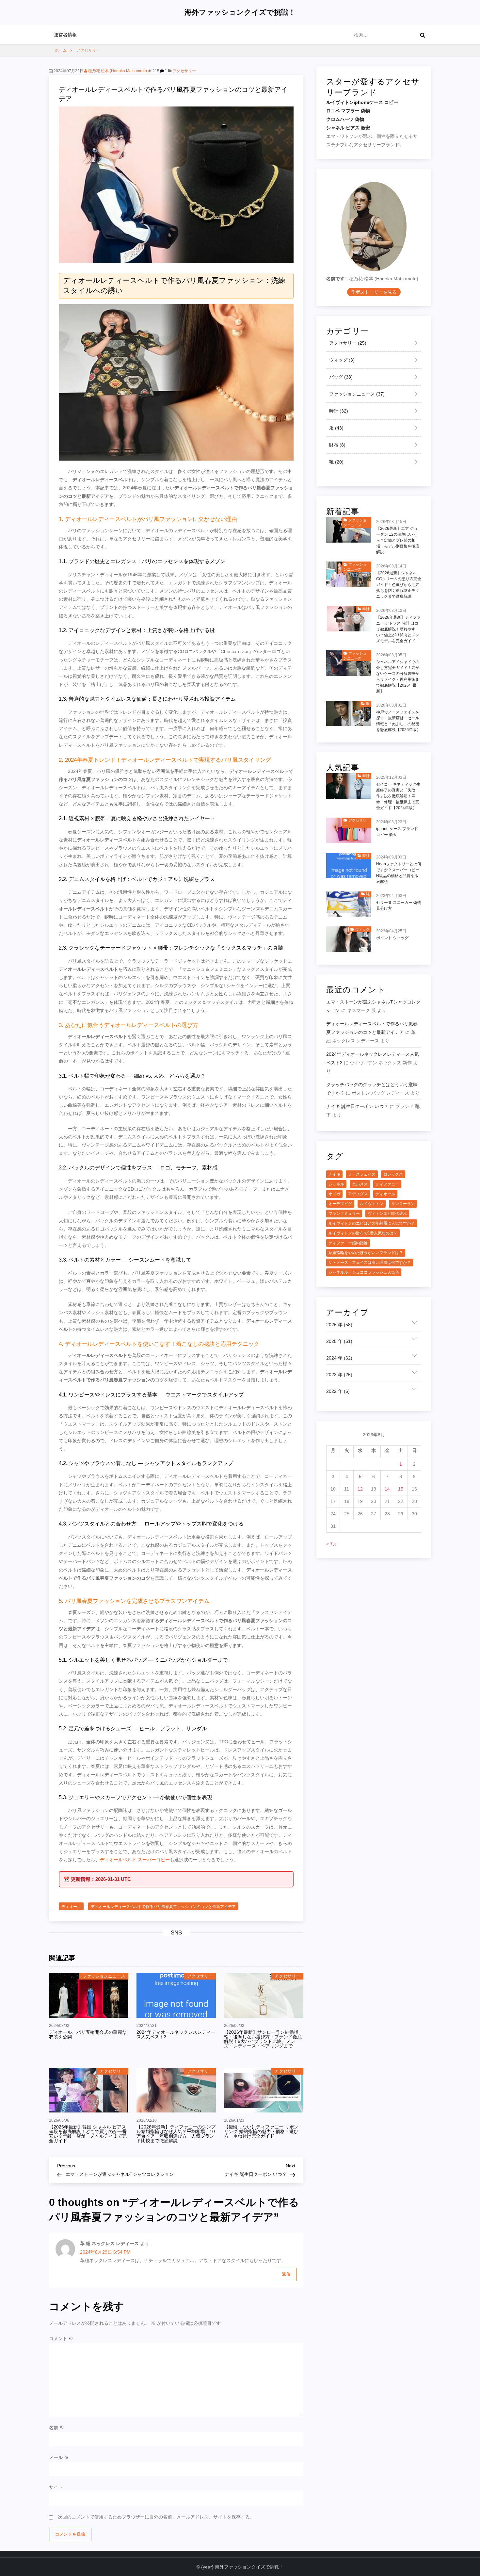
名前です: (336, 279)
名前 (56, 2428)
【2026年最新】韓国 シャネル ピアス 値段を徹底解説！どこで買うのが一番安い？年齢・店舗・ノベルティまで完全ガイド (88, 2134)
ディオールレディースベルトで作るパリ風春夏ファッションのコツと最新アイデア (163, 1907)
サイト (56, 2487)
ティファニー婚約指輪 (348, 1243)
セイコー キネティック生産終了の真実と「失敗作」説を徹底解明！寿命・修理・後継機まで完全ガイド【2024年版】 (398, 796)
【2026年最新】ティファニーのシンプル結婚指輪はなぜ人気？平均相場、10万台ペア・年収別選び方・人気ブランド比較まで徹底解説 (176, 2134)
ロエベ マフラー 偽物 (348, 111)
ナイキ (334, 1175)
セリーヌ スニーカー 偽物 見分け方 (399, 906)
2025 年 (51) (339, 1342)
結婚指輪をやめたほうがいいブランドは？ (366, 1253)
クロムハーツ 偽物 (345, 120)
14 (387, 1489)
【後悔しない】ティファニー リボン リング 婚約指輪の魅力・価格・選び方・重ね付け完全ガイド (261, 2131)
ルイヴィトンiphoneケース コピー (362, 103)
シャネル (336, 1184)
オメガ (334, 1194)
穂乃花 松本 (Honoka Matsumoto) (117, 71)
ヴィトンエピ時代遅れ (387, 1214)
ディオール (71, 1907)
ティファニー (387, 1184)
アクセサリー (184, 71)
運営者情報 (65, 35)
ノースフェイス (362, 1175)
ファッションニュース (104, 1976)
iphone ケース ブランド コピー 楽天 (397, 832)
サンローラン (403, 1204)
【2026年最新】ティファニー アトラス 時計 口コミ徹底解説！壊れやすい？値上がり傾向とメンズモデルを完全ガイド (398, 629)
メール (59, 2457)
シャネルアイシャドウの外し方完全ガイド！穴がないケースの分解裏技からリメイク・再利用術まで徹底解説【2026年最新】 (398, 677)
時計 (338, 411)
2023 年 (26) (339, 1375)
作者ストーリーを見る (374, 292)
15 (401, 1489)
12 (360, 1489)
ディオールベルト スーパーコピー (135, 1860)
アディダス (358, 1194)
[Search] (423, 35)
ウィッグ (341, 360)
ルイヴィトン (372, 1204)
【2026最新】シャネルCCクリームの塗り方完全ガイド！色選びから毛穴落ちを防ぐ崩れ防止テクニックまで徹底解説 (399, 585)
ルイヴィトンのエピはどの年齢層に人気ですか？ (372, 1224)
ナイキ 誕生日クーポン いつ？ (357, 1106)
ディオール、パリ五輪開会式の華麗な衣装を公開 (88, 2034)
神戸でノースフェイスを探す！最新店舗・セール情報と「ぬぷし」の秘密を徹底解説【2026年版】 (398, 721)
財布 (337, 445)
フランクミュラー (344, 1214)
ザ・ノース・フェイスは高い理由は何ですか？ (370, 1263)
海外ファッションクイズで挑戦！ (240, 12)
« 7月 (332, 1544)
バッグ (340, 377)
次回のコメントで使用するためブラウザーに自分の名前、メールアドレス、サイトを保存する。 (156, 2517)
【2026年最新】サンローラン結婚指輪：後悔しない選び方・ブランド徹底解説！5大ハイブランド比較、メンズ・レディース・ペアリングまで (263, 2039)
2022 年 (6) (338, 1392)
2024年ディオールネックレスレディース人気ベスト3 (176, 2034)
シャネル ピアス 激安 (348, 128)
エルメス (360, 1184)
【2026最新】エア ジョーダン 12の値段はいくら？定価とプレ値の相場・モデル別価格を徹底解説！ (398, 540)
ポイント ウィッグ (392, 938)
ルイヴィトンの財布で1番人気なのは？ (363, 1233)
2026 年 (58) (339, 1325)
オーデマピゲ (340, 1204)
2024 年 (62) (339, 1358)
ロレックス (393, 1175)
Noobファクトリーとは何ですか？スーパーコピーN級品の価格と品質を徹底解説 (399, 873)
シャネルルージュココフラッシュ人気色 (364, 1273)
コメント (61, 2339)
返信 (286, 2274)
